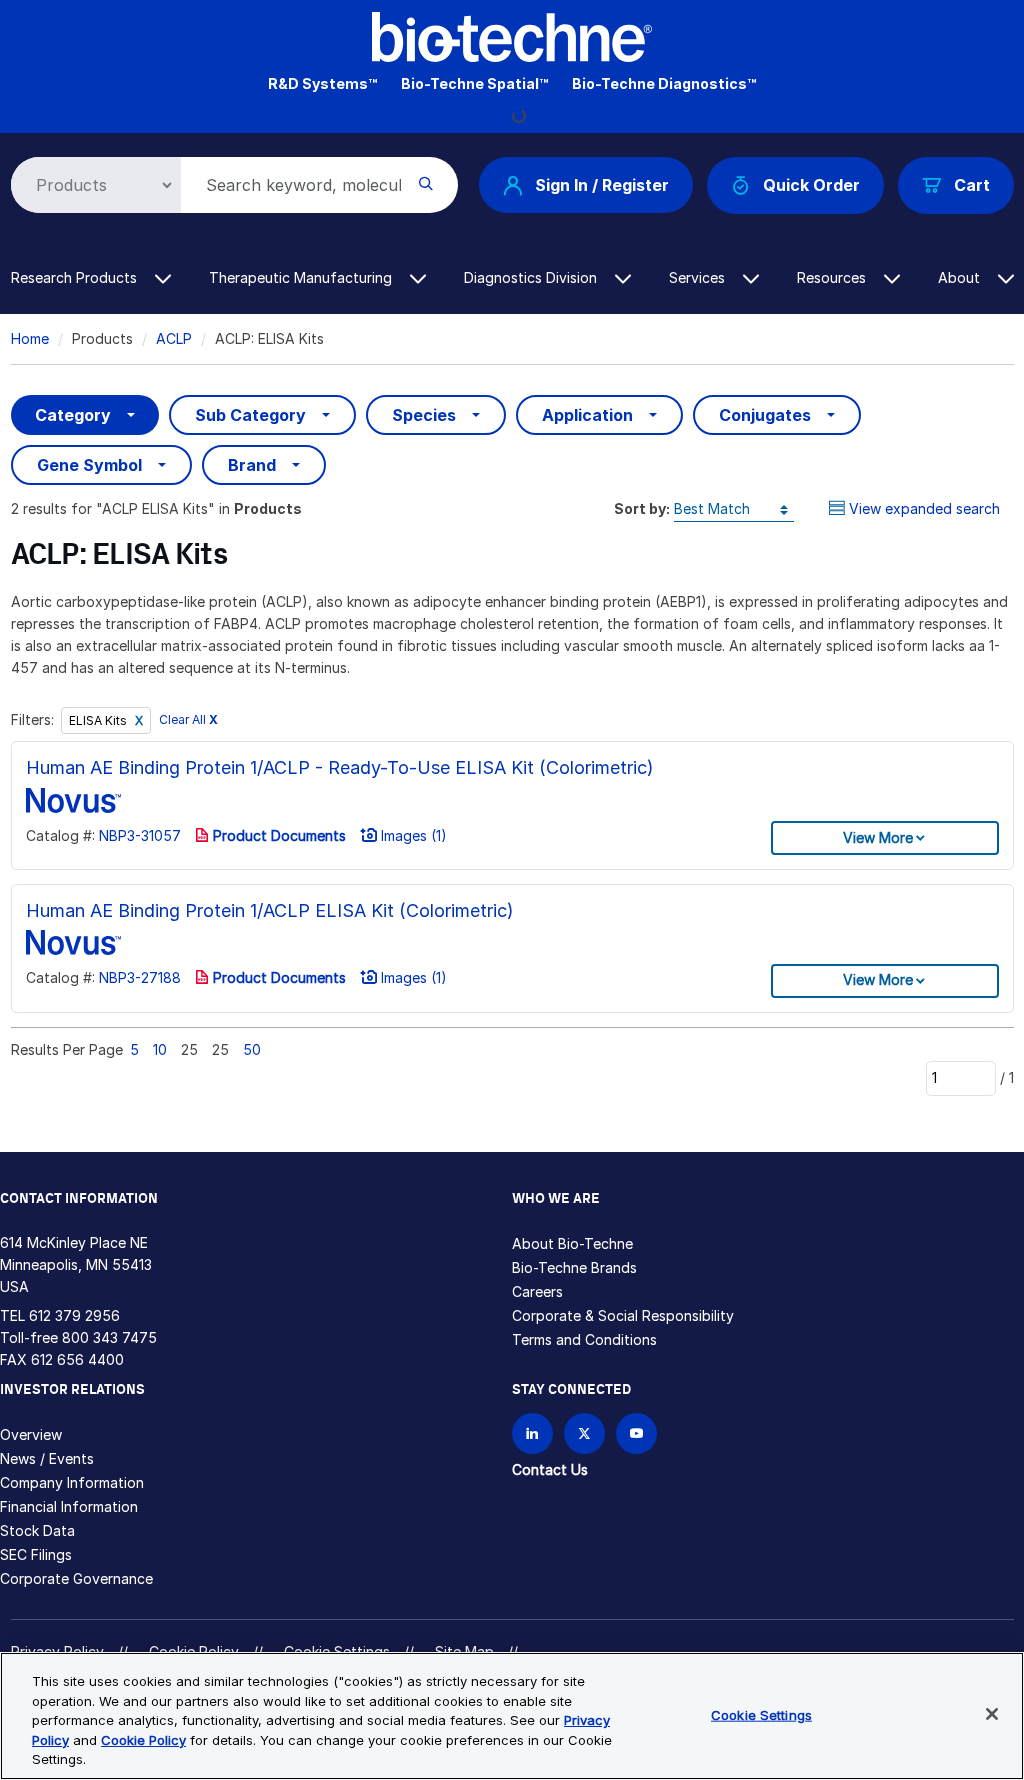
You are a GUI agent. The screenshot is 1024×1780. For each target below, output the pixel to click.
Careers (537, 1291)
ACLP (174, 338)
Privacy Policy (57, 1651)
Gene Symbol (89, 465)
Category (73, 415)
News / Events (47, 1458)
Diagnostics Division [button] (532, 277)
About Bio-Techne (572, 1243)
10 (160, 1049)
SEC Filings (36, 1554)
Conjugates (765, 415)
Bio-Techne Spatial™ (474, 83)
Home (30, 338)
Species (424, 415)
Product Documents (277, 835)
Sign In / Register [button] (602, 185)
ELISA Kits (99, 720)
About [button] (961, 277)
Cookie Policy (194, 1651)
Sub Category (250, 415)
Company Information (72, 1482)
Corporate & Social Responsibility (623, 1315)
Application (587, 415)
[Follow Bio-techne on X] (584, 1433)
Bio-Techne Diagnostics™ (664, 83)
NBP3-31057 (140, 835)
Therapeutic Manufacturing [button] (302, 277)
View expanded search (924, 508)
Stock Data (37, 1530)
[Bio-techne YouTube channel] (636, 1433)
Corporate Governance (76, 1578)
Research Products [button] (76, 277)
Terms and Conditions (584, 1339)
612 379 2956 (74, 1315)
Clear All (188, 720)
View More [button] (878, 837)
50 (252, 1049)
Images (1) (412, 835)
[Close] (992, 1714)
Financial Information (69, 1506)
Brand (252, 465)
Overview (31, 1434)
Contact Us (550, 1469)
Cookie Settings (761, 1715)
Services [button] (699, 277)
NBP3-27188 (140, 977)
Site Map (464, 1651)
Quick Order (811, 185)
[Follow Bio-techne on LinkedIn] (532, 1433)
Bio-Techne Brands (574, 1267)
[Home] (511, 35)
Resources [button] (833, 277)
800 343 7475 (109, 1337)
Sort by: (642, 508)
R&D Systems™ (322, 83)
